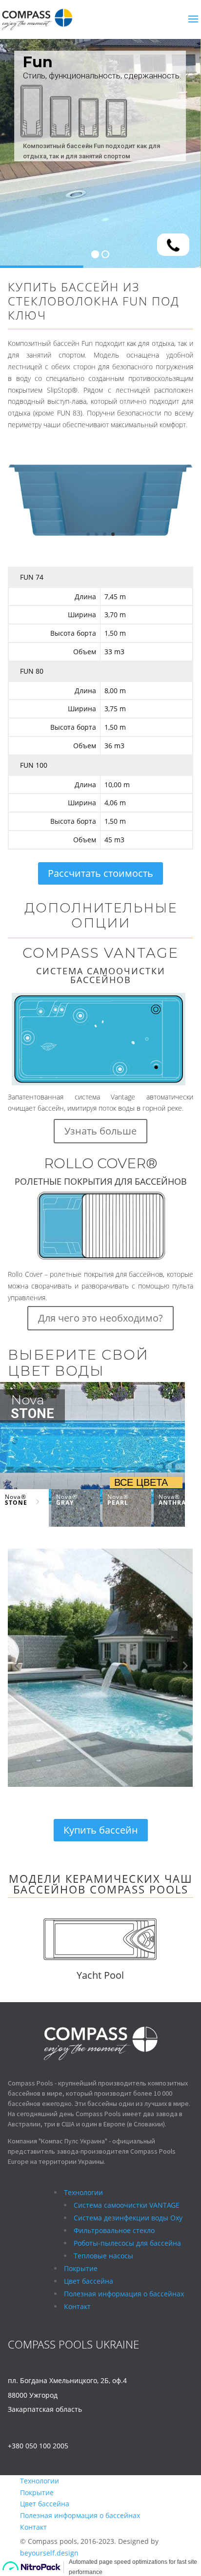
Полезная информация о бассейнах (80, 2515)
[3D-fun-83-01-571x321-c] (100, 542)
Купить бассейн (101, 1830)
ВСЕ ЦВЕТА (141, 1482)
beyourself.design (49, 2553)
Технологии (40, 2481)
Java (184, 1975)
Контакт (33, 2527)
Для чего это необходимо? (100, 1318)
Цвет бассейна (45, 2504)
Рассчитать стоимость (100, 873)
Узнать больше (100, 1131)
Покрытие (37, 2492)
